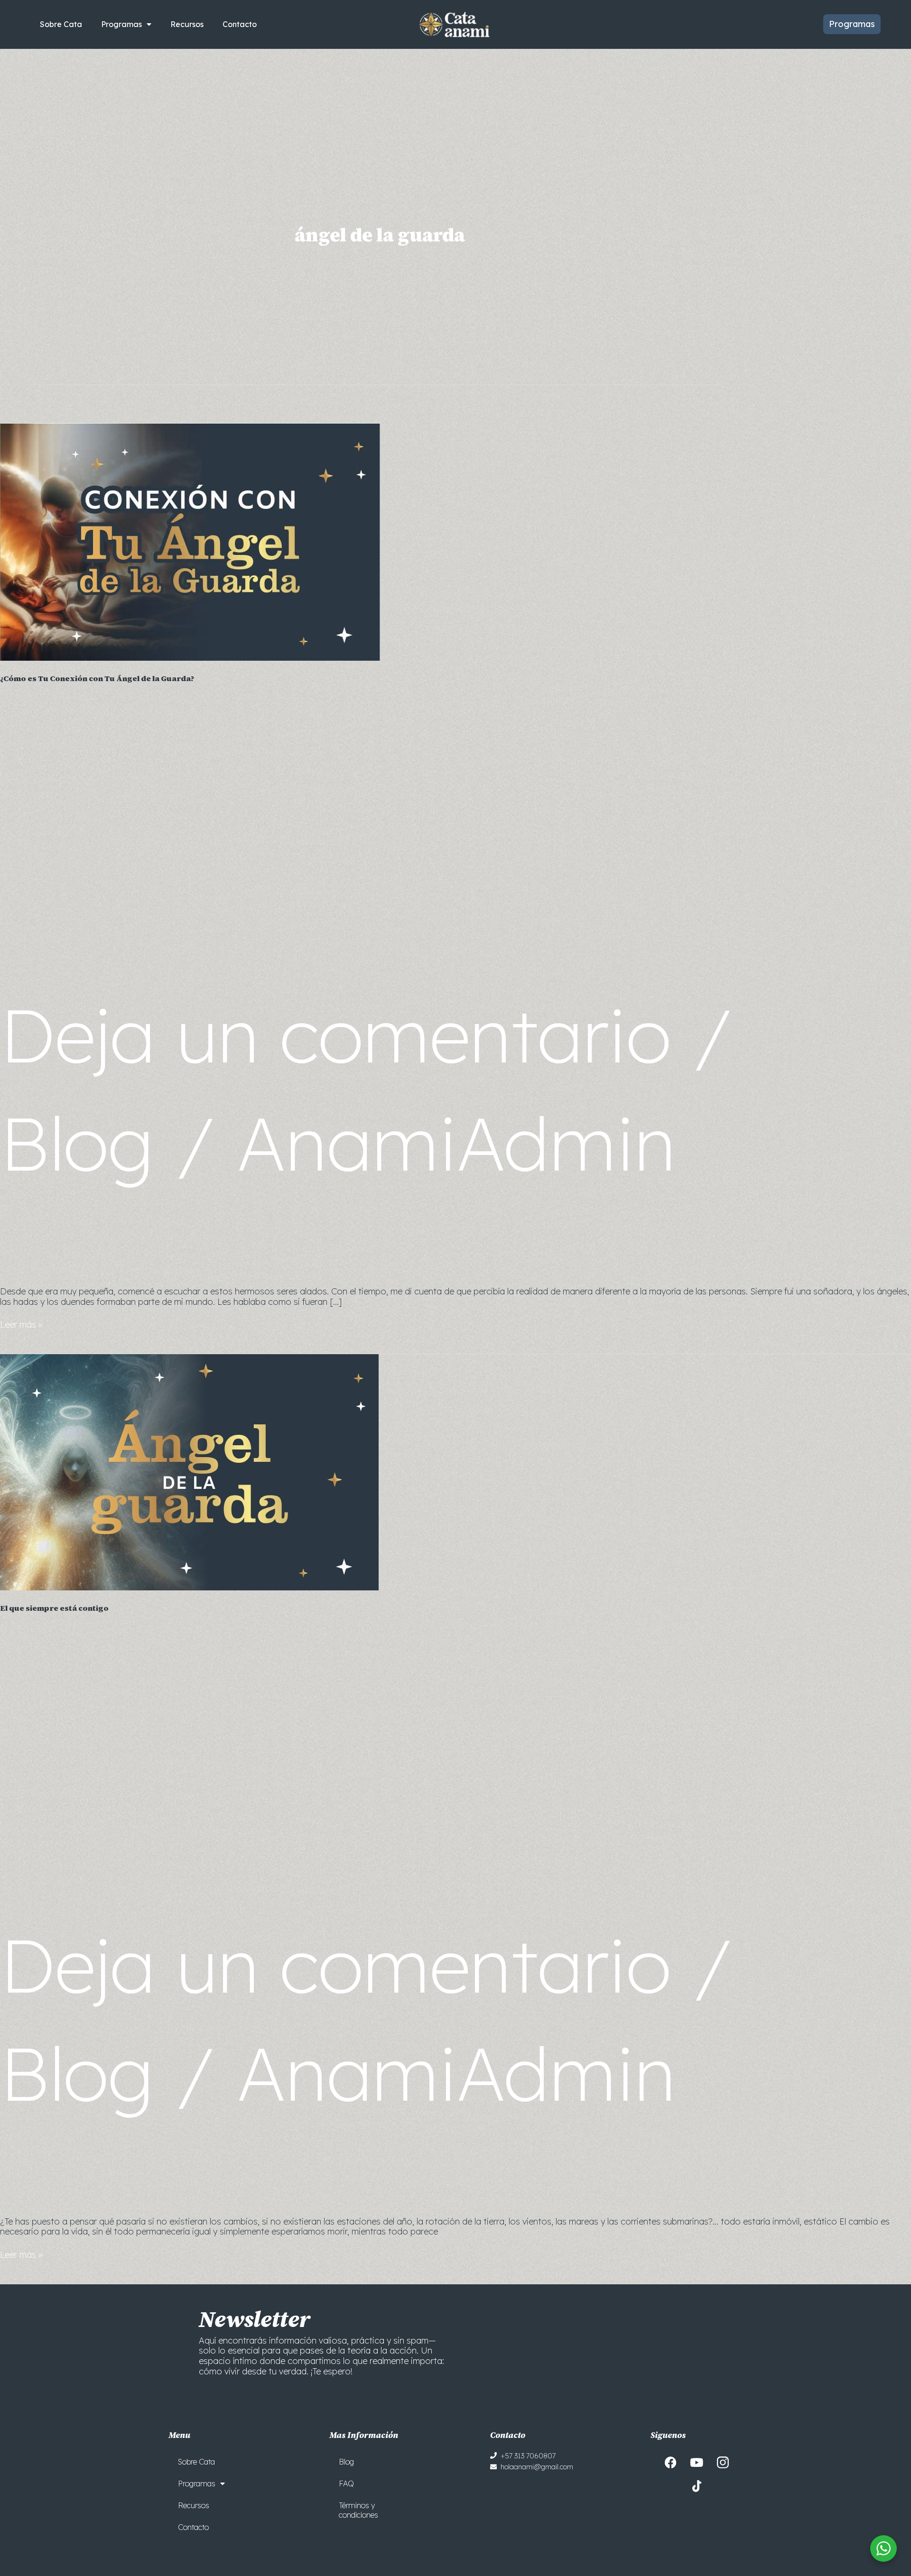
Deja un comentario (335, 1034)
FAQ (346, 2484)
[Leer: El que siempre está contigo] (189, 1472)
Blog (77, 1143)
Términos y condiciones (358, 2510)
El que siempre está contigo (54, 1608)
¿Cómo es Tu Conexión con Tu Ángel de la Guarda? (97, 678)
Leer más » (21, 1325)
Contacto (240, 24)
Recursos (187, 24)
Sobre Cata (61, 24)
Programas (121, 24)
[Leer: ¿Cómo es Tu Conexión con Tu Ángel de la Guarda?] (190, 541)
